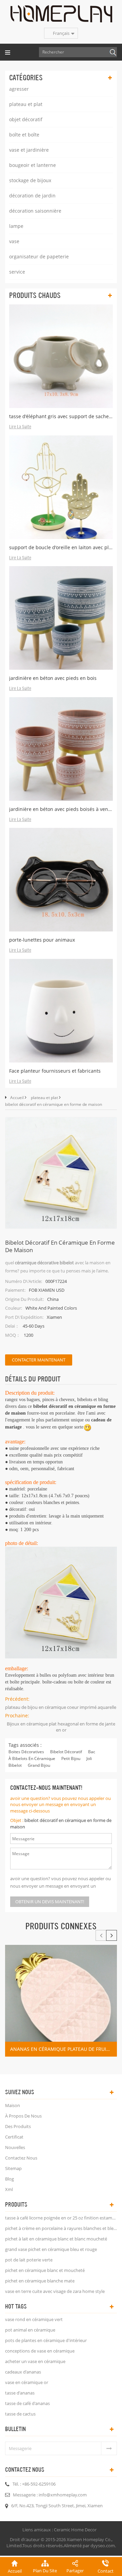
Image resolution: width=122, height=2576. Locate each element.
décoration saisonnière (35, 211)
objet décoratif (26, 119)
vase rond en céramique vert (34, 2319)
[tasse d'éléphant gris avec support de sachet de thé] (61, 356)
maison (13, 2105)
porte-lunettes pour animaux (42, 940)
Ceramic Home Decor (75, 2530)
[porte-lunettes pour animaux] (61, 880)
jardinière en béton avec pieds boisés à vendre (61, 809)
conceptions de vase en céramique (40, 2351)
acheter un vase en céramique (35, 2361)
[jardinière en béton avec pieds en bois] (61, 618)
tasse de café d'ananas (27, 2403)
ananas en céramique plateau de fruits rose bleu (64, 2049)
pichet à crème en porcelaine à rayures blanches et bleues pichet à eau (61, 2228)
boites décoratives (26, 1752)
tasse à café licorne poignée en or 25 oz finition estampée (61, 2218)
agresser (19, 89)
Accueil (17, 1098)
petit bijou (71, 1758)
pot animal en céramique (30, 2330)
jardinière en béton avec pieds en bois (53, 678)
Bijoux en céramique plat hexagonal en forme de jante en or (61, 1727)
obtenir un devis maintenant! (50, 1902)
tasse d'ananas (20, 2393)
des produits (18, 2126)
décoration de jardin (32, 196)
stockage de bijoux (30, 180)
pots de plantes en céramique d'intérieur (46, 2340)
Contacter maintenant (39, 1360)
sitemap (13, 2168)
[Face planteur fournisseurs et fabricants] (61, 1011)
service (17, 272)
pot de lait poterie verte (29, 2260)
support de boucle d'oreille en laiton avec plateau (61, 547)
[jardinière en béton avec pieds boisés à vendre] (61, 749)
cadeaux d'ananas (23, 2372)
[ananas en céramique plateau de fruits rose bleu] (61, 2001)
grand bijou (39, 1765)
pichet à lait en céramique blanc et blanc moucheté (56, 2239)
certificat (14, 2137)
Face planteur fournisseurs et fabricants (55, 1071)
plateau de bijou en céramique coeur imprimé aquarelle (61, 1707)
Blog (9, 2179)
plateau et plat (26, 104)
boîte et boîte (24, 135)
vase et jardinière (29, 150)
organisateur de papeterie (39, 256)
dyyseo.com (103, 2546)
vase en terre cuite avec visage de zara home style (55, 2291)
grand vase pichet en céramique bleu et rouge (51, 2249)
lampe (16, 226)
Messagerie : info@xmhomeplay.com (50, 2495)
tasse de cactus (20, 2414)
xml (9, 2189)
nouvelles (15, 2147)
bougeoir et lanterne (33, 165)
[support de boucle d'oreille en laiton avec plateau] (61, 487)
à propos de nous (23, 2116)
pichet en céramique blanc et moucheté (45, 2270)
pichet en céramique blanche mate (40, 2281)
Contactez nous (21, 2158)
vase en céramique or (27, 2382)
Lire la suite (20, 427)
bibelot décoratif (66, 1752)
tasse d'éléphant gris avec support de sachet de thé (61, 416)
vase (14, 241)
